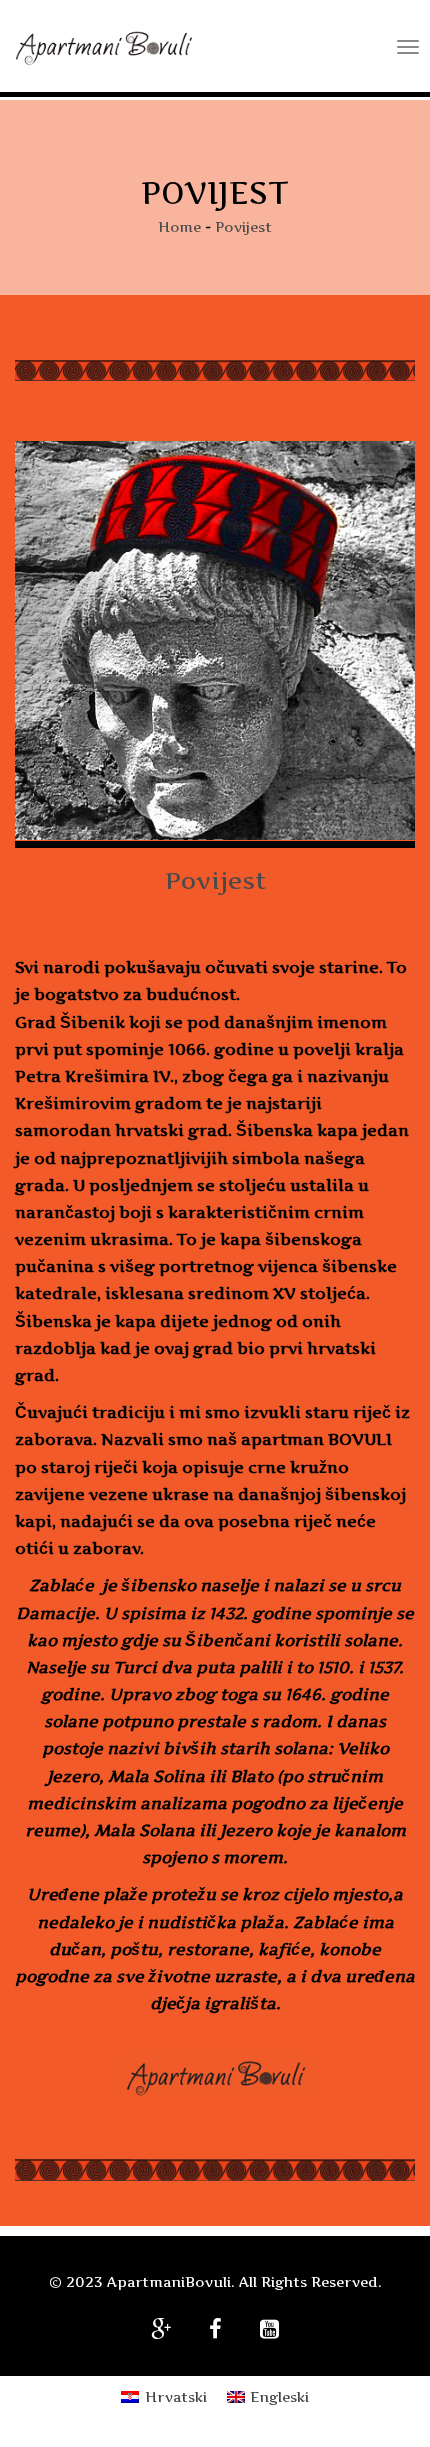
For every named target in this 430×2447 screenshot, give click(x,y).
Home (179, 226)
